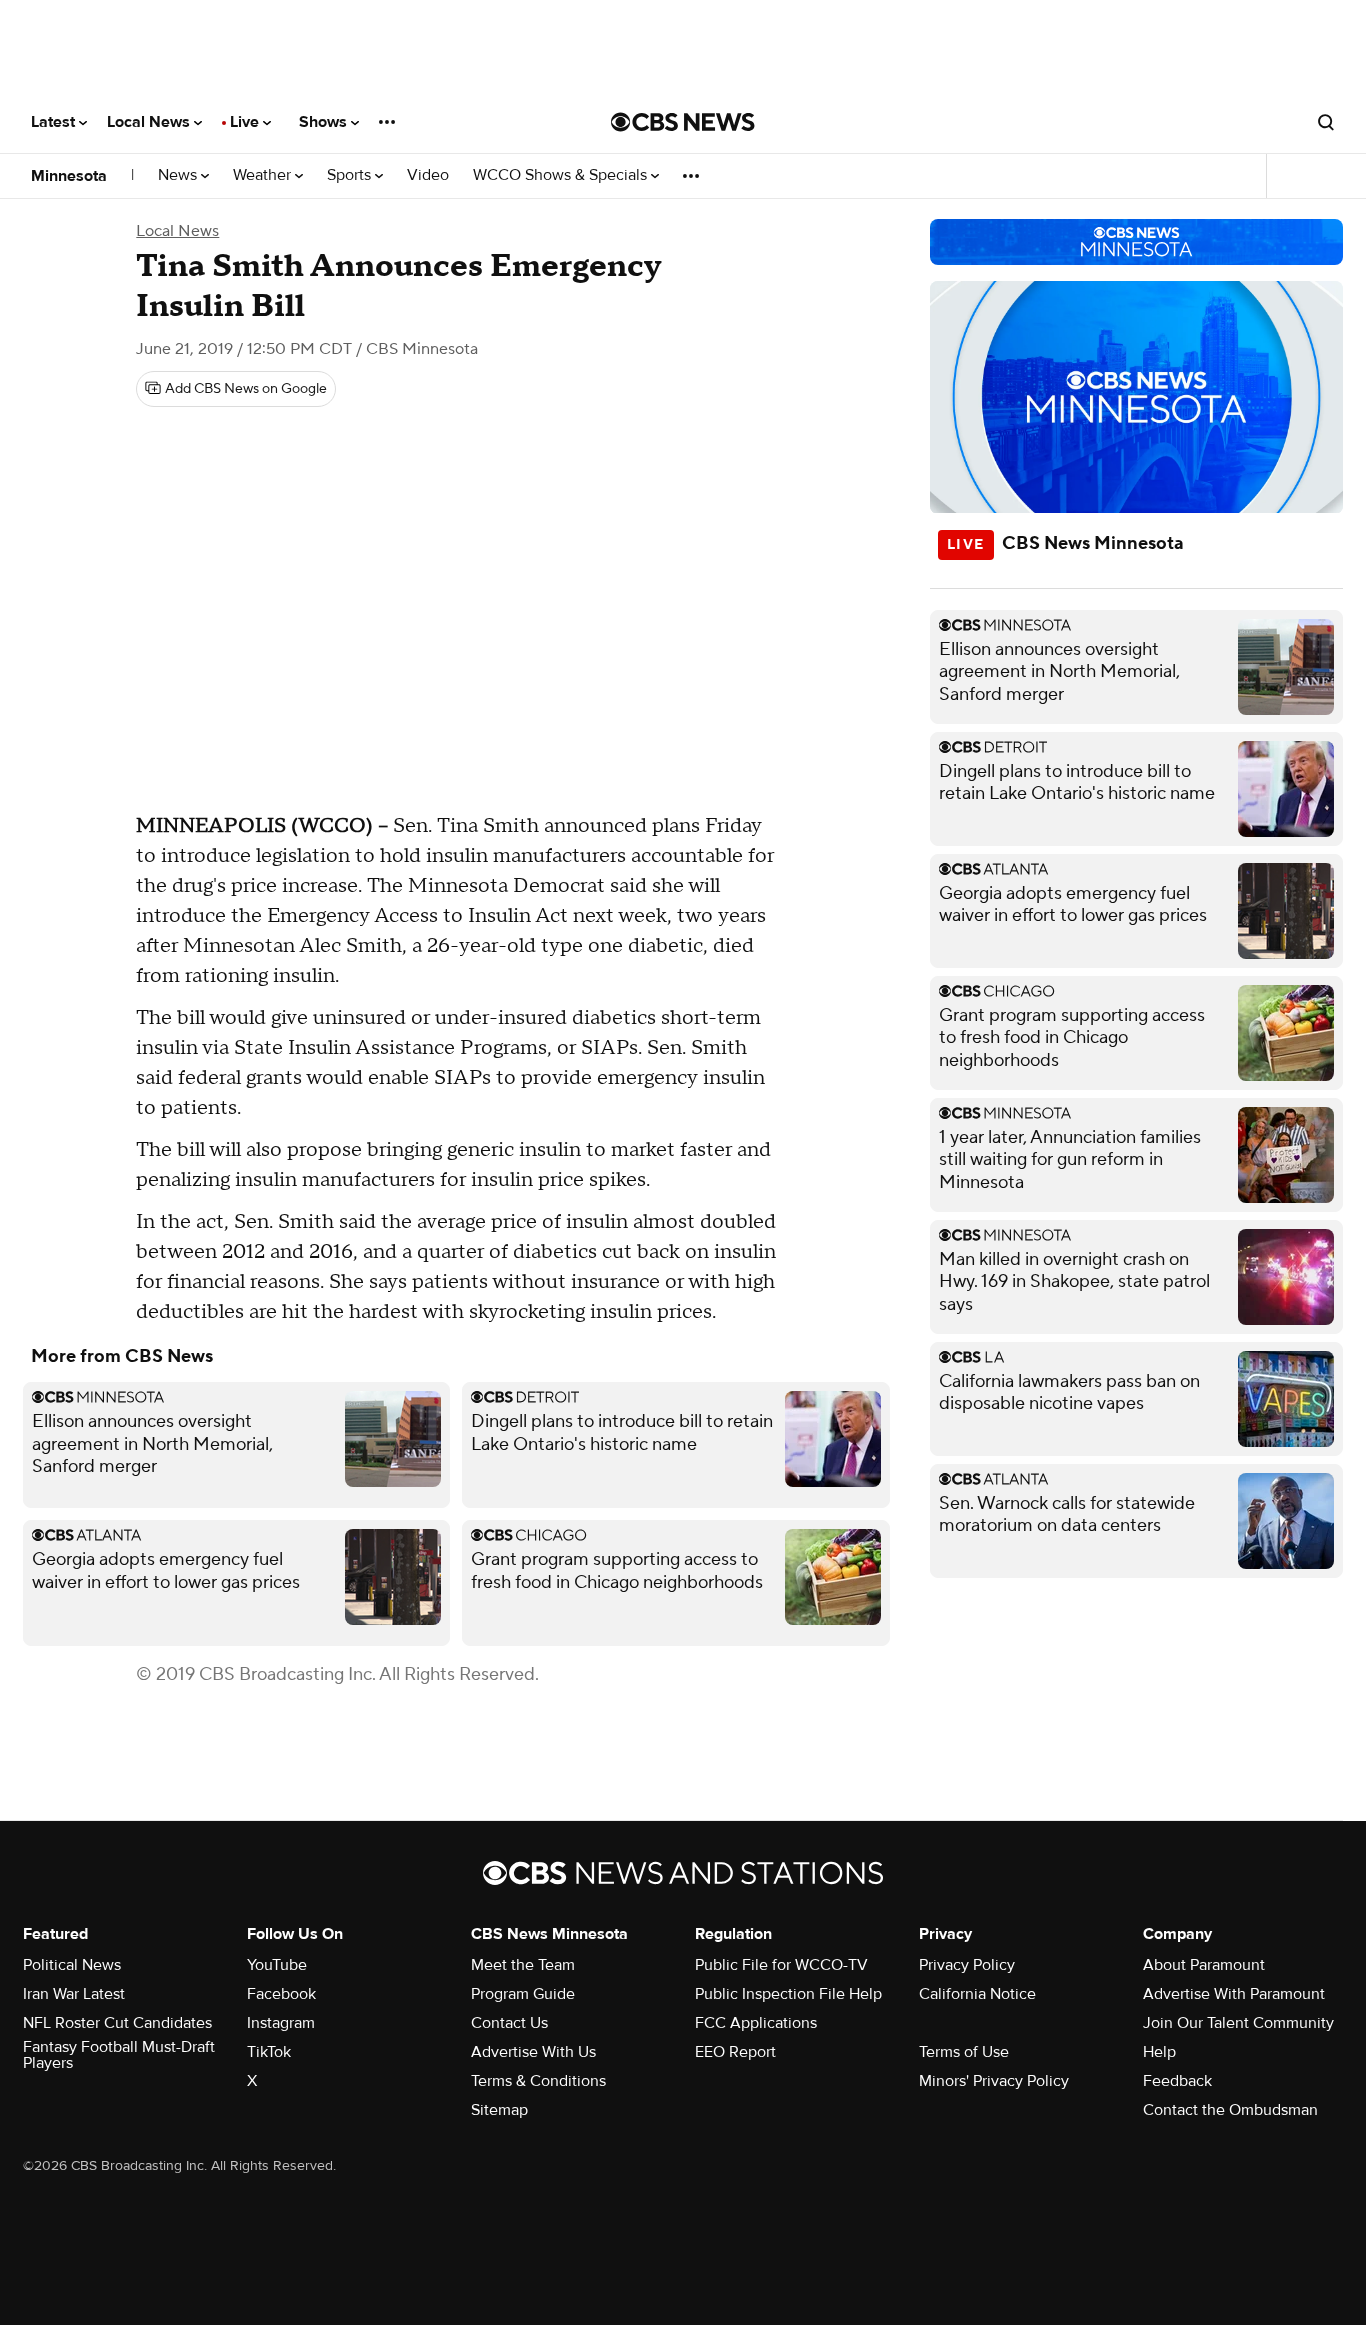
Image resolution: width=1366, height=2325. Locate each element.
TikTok (269, 2052)
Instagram (281, 2023)
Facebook (281, 1994)
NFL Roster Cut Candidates (117, 2023)
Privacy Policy (967, 1965)
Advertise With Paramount (1234, 1994)
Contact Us (509, 2023)
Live (246, 122)
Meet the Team (523, 1965)
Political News (72, 1965)
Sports (351, 175)
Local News (150, 122)
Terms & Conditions (538, 2081)
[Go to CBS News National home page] (683, 122)
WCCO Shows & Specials (562, 175)
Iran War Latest (74, 1994)
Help (1159, 2052)
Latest (55, 122)
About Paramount (1204, 1965)
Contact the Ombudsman (1230, 2110)
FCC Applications (756, 2023)
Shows (325, 122)
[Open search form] (1326, 122)
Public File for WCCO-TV (781, 1965)
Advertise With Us (533, 2052)
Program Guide (523, 1994)
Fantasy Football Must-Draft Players (119, 2055)
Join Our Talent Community (1238, 2023)
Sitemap (499, 2110)
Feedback (1177, 2081)
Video (428, 175)
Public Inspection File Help (788, 1994)
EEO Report (735, 2052)
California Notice (977, 1994)
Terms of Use (964, 2052)
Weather (264, 175)
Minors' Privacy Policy (994, 2081)
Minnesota (69, 176)
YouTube (277, 1965)
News (179, 175)
